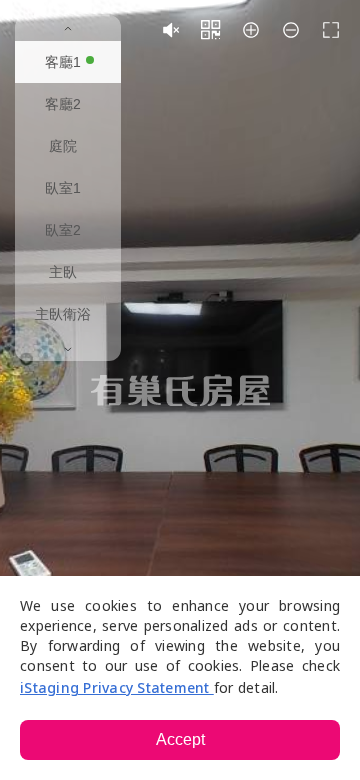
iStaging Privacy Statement (117, 687)
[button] (171, 30)
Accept (180, 739)
